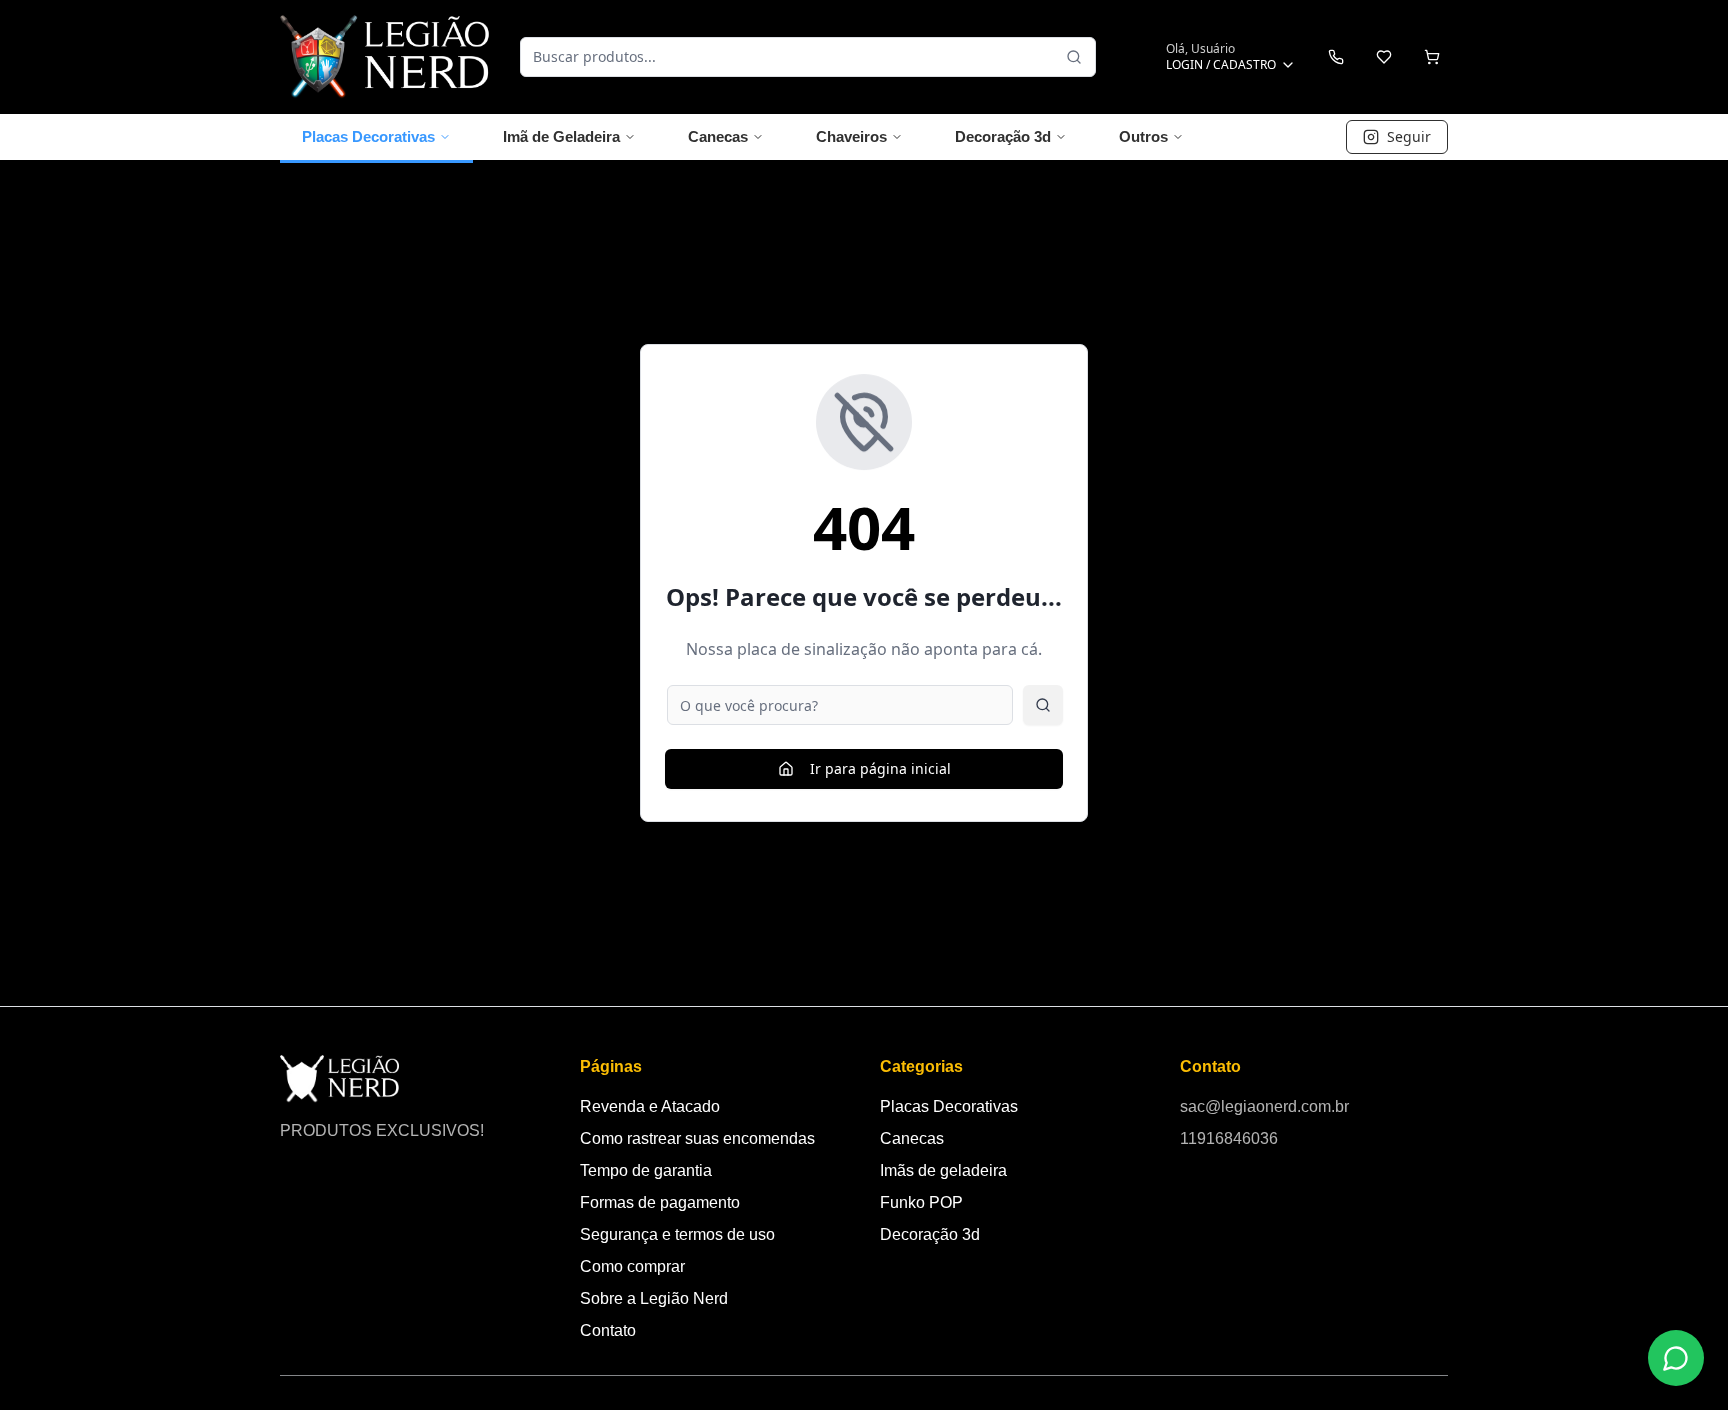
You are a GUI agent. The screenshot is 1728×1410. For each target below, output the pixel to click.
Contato (608, 1330)
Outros (1143, 136)
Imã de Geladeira (561, 136)
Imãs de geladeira (943, 1170)
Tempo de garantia (646, 1170)
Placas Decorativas (368, 136)
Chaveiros (851, 136)
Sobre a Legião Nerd (654, 1298)
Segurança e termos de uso (677, 1234)
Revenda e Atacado (650, 1106)
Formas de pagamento (660, 1202)
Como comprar (632, 1266)
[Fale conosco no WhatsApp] (1676, 1358)
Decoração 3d (1003, 136)
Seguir (1409, 136)
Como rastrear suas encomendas (697, 1138)
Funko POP (921, 1202)
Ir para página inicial (880, 768)
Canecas (718, 136)
